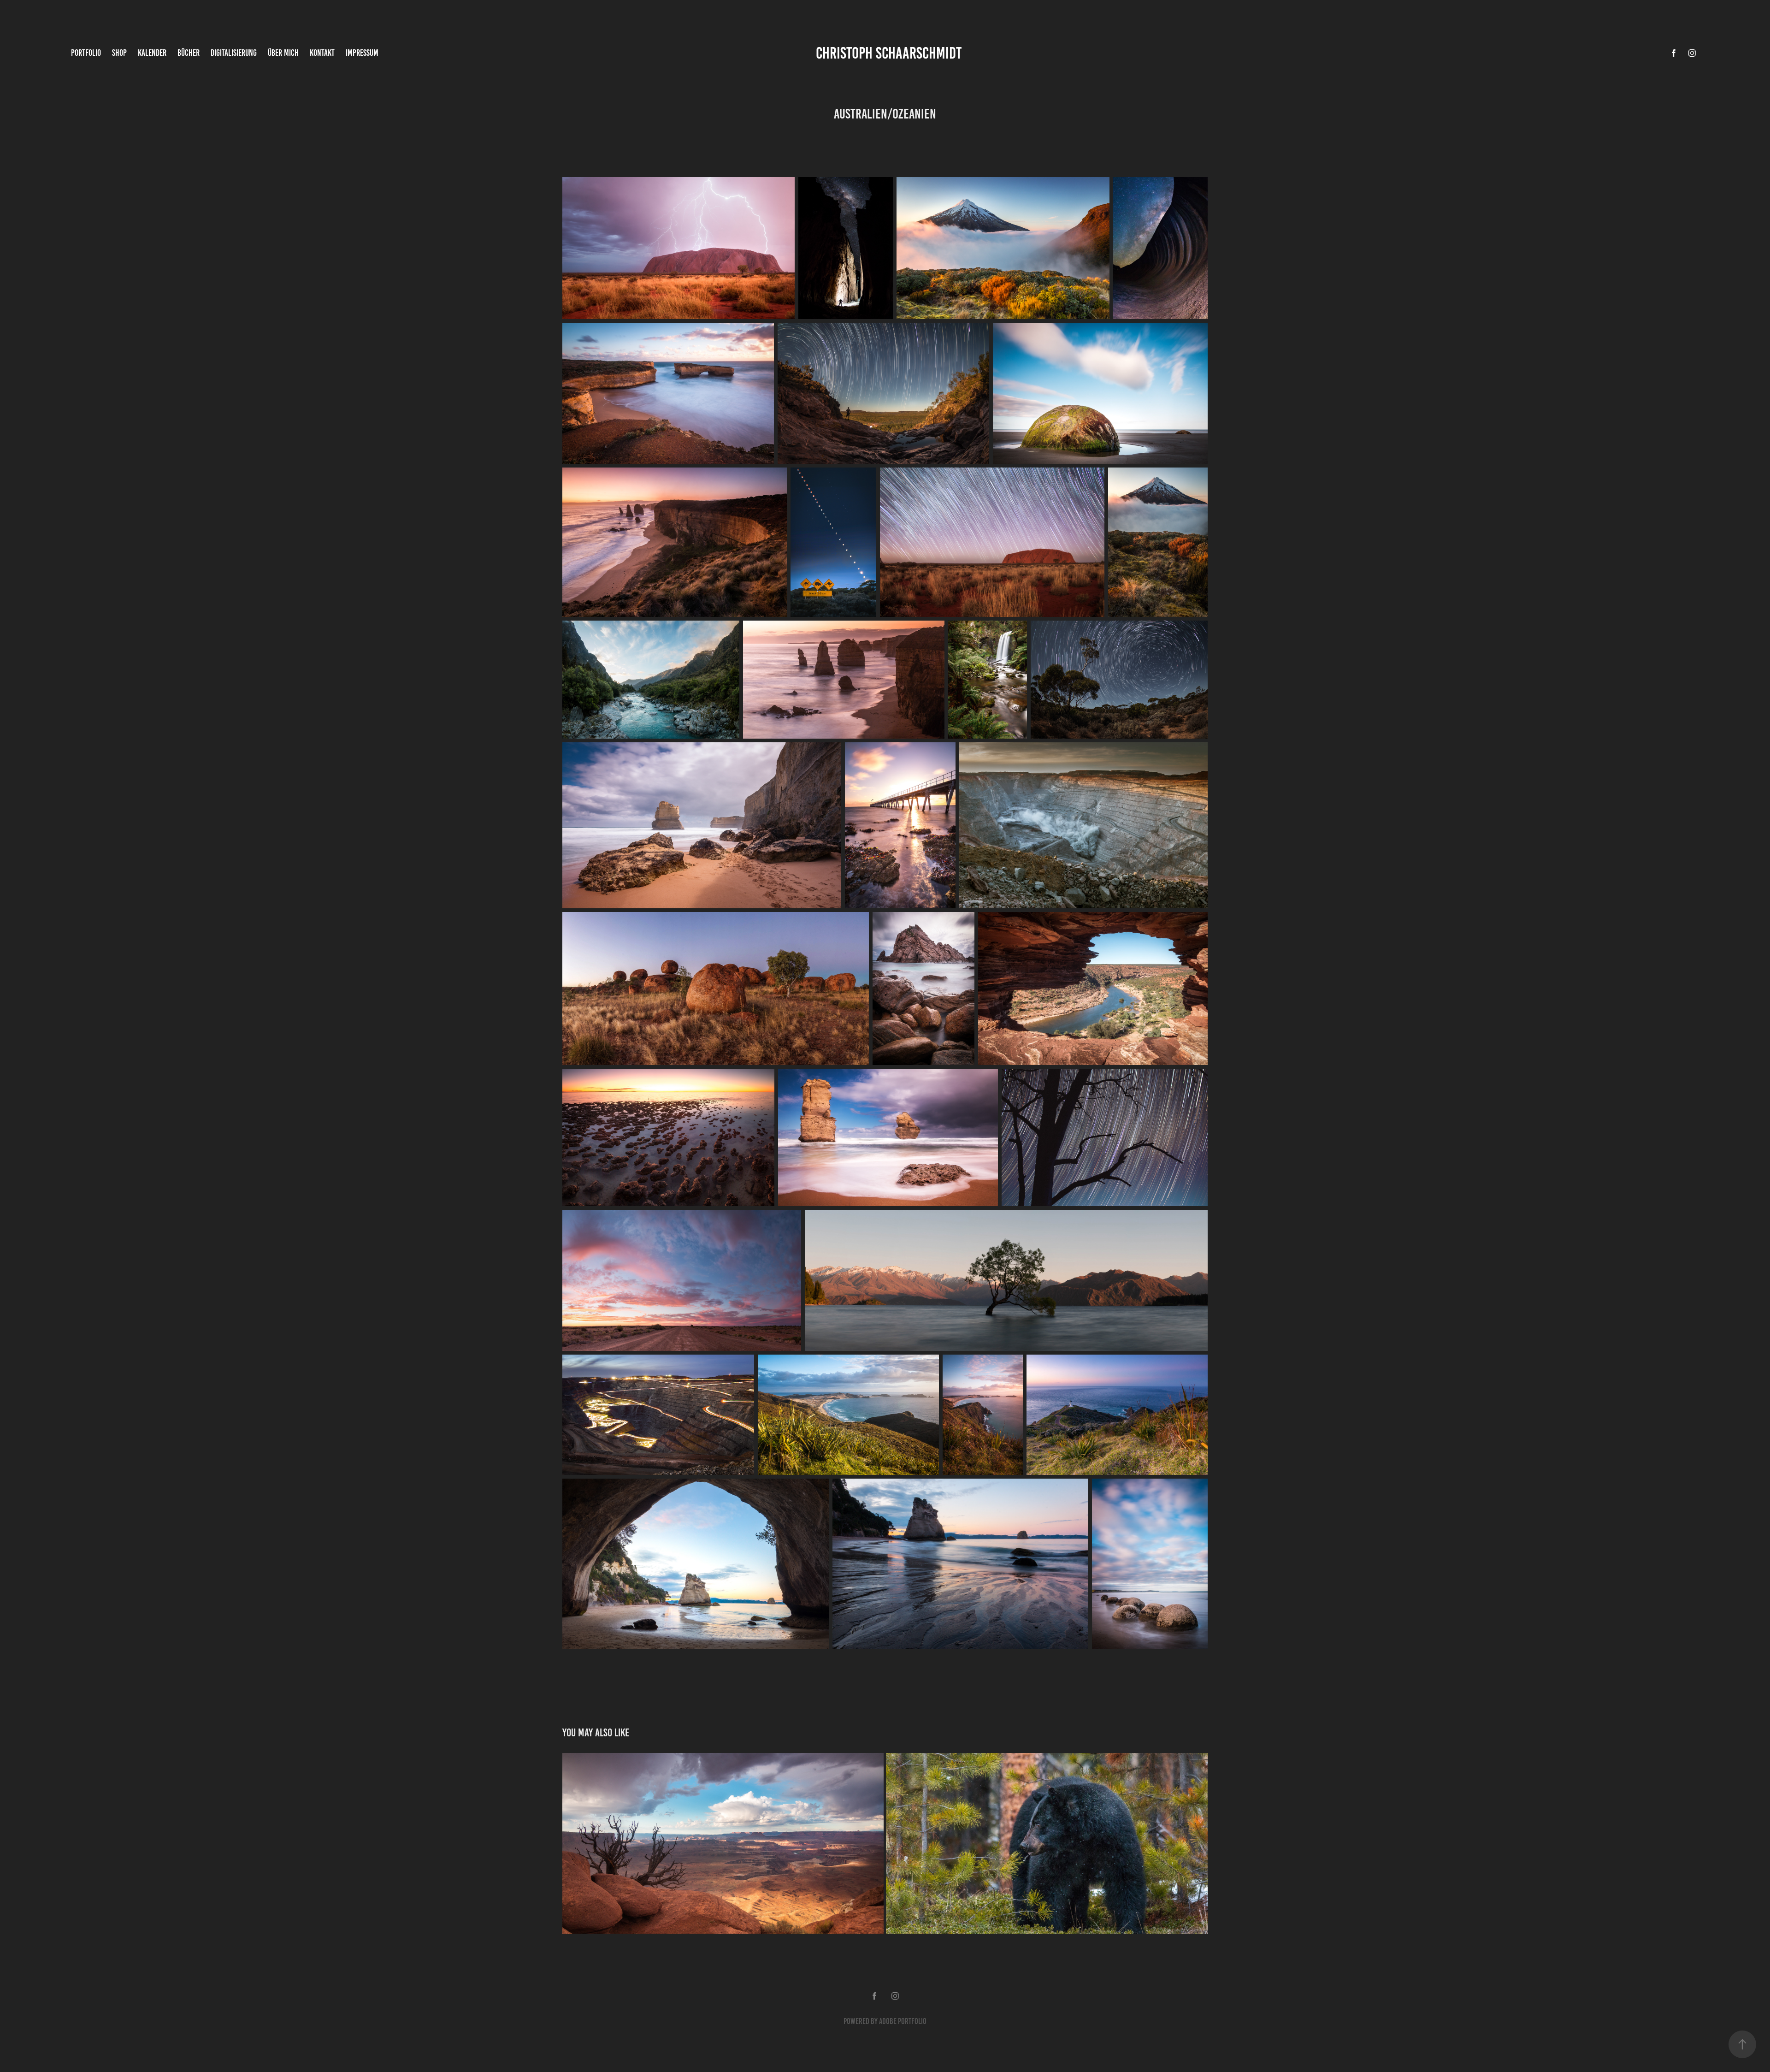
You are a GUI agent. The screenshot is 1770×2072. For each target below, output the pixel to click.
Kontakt (322, 53)
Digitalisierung (234, 53)
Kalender (152, 53)
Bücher (189, 53)
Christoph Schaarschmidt (889, 53)
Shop (119, 53)
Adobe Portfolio (903, 2021)
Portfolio (86, 53)
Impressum (362, 53)
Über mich (283, 53)
